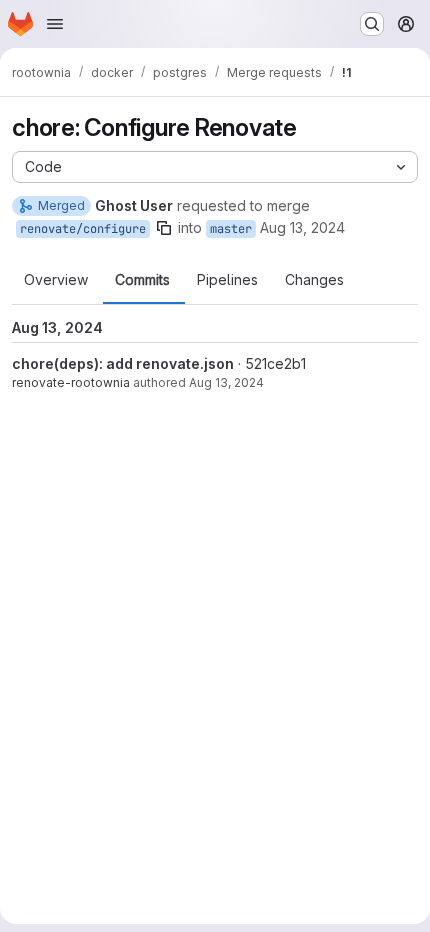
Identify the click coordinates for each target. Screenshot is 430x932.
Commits (142, 280)
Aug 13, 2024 (302, 227)
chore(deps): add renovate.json (123, 363)
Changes (314, 280)
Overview (56, 280)
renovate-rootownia (71, 382)
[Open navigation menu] (55, 24)
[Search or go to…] (372, 24)
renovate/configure (83, 229)
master (231, 229)
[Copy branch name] (164, 228)
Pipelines (227, 280)
